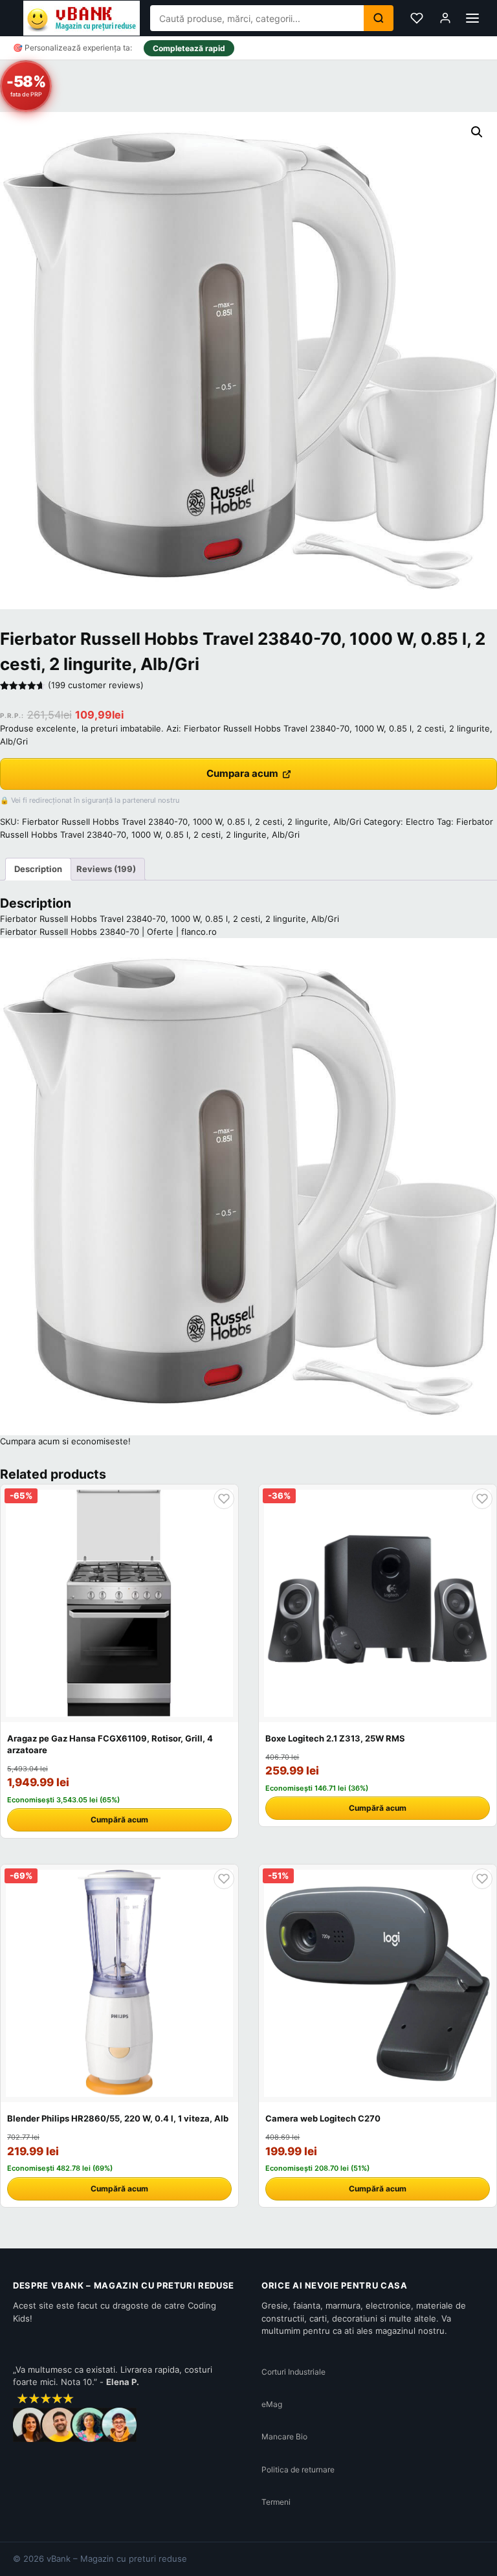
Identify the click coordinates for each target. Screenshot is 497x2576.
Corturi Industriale (293, 2372)
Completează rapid (189, 48)
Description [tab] (38, 869)
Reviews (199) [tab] (106, 869)
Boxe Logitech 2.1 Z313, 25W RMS (335, 1738)
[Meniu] (472, 18)
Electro (420, 822)
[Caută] (379, 18)
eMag (272, 2404)
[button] (477, 132)
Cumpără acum (119, 1820)
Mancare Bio (284, 2436)
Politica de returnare (298, 2470)
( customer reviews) (96, 685)
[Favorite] (417, 18)
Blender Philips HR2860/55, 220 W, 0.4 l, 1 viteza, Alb (118, 2118)
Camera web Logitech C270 (323, 2118)
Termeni (276, 2502)
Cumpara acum (242, 773)
